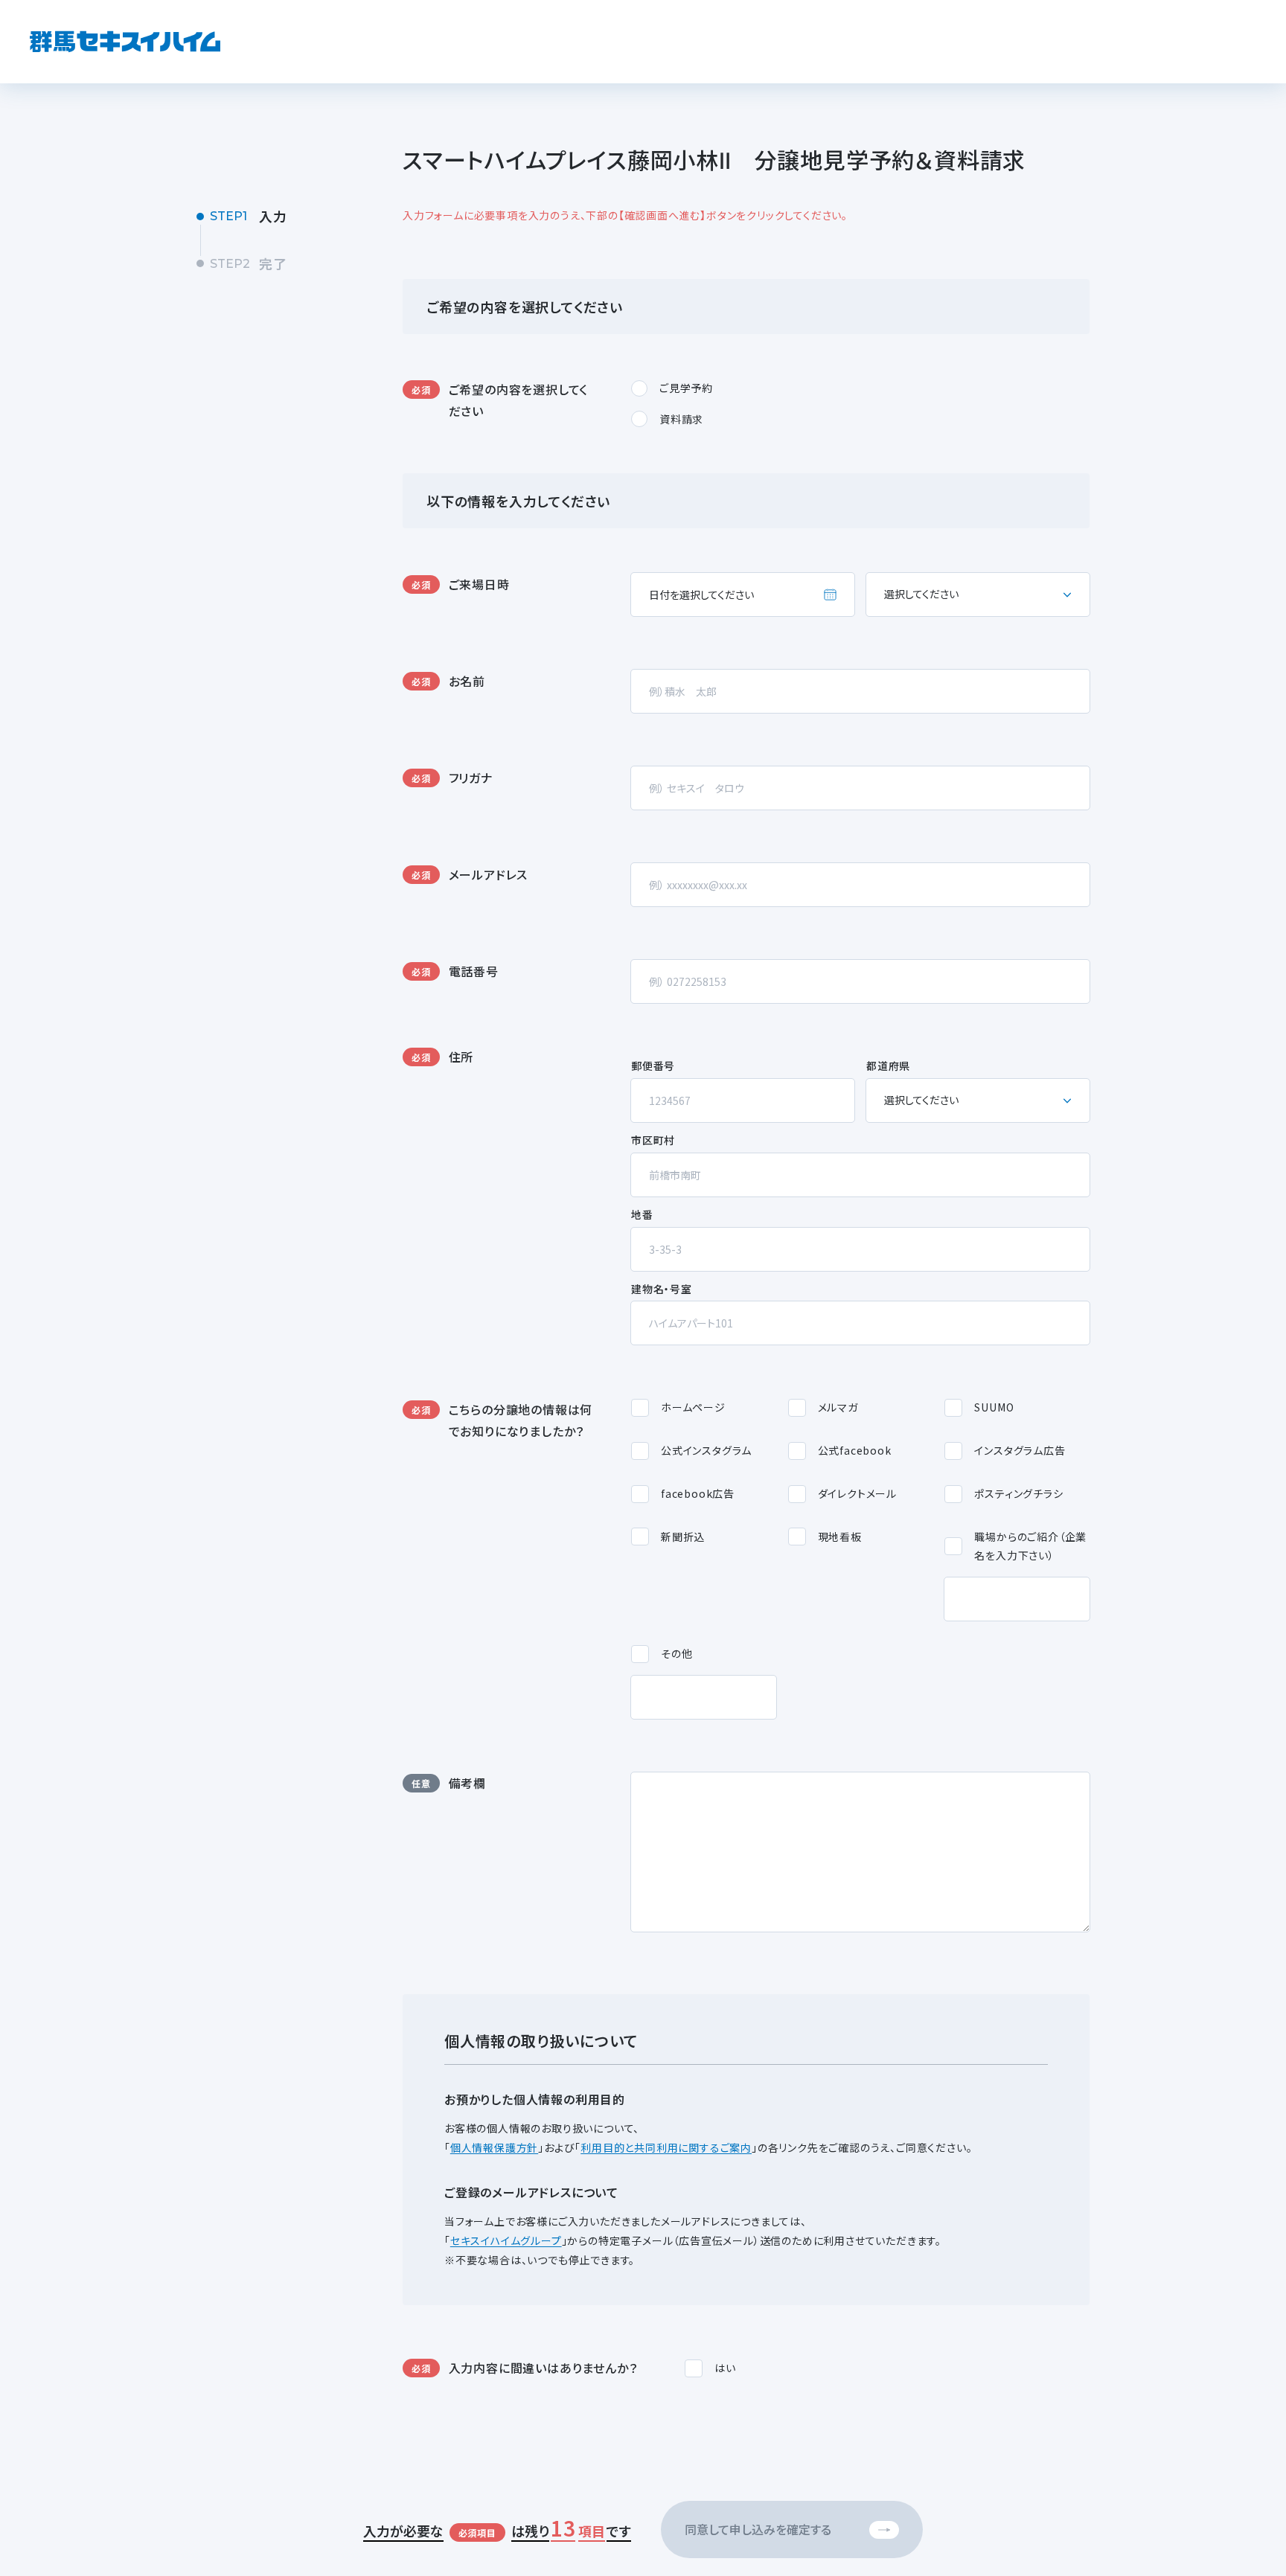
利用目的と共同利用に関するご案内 (666, 2147)
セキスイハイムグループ (506, 2240)
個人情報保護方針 (494, 2147)
